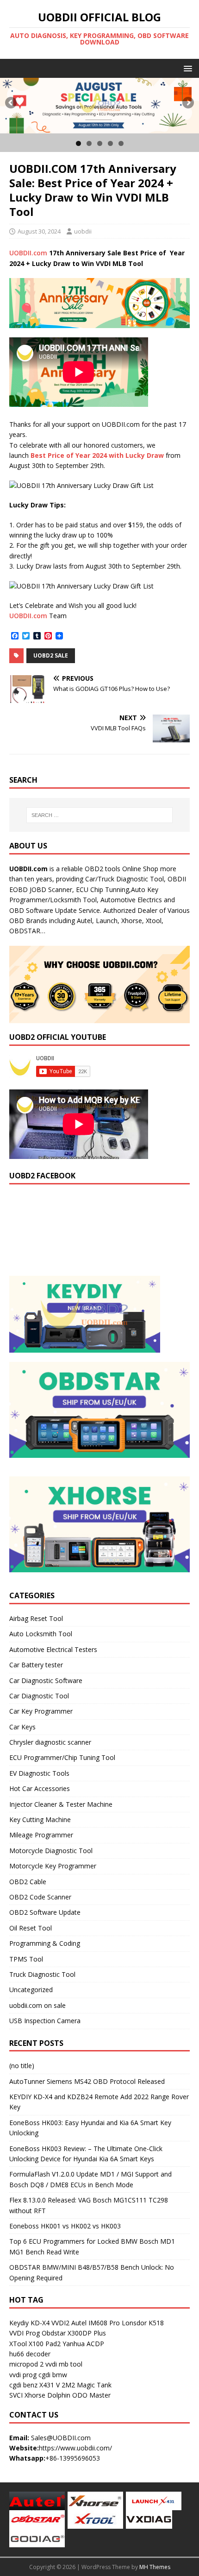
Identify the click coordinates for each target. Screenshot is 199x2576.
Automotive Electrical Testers (53, 1649)
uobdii (83, 231)
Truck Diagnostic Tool (42, 1974)
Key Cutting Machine (40, 1820)
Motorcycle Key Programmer (53, 1866)
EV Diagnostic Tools (39, 1773)
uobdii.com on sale (37, 2005)
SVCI (16, 2395)
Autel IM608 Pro (96, 2323)
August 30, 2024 (39, 231)
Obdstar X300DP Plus (74, 2333)
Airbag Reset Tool (36, 1618)
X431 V (50, 2385)
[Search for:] (100, 815)
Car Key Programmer (41, 1711)
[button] (186, 68)
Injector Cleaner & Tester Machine (61, 1804)
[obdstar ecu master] (99, 105)
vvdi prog (23, 2375)
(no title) (22, 2066)
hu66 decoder (30, 2354)
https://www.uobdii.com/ (75, 2448)
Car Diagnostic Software (46, 1680)
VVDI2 (60, 2323)
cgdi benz (23, 2385)
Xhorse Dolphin (47, 2395)
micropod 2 (26, 2364)
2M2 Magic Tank (87, 2385)
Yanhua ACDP (83, 2344)
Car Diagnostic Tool (39, 1696)
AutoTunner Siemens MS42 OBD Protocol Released (87, 2081)
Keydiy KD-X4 (29, 2323)
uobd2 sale (51, 655)
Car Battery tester (36, 1665)
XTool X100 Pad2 (35, 2344)
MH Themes (155, 2567)
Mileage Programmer (41, 1835)
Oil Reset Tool (31, 1928)
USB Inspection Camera (45, 2021)
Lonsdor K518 (143, 2323)
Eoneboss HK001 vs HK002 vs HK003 (65, 2226)
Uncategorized (31, 1990)
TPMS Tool (26, 1959)
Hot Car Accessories (40, 1788)
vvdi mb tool (64, 2364)
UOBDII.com (28, 253)
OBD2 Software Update (45, 1912)
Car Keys (22, 1727)
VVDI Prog (25, 2333)
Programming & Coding (45, 1943)
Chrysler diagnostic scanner (50, 1742)
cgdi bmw (53, 2375)
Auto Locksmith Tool (41, 1634)
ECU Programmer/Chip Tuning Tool (62, 1757)
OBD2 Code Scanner (40, 1897)
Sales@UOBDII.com (61, 2438)
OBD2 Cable (28, 1882)
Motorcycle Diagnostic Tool (51, 1851)
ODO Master (91, 2395)
